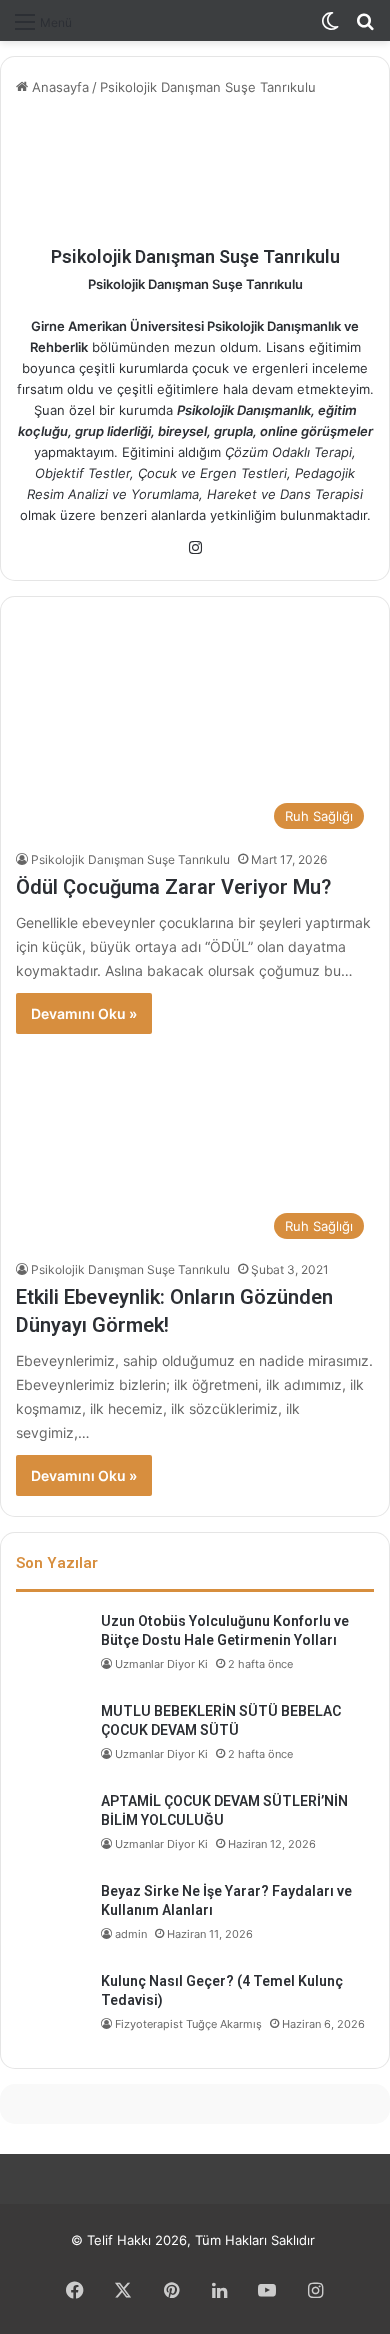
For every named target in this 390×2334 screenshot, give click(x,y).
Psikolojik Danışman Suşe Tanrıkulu (195, 256)
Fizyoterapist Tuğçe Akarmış (188, 2024)
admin (131, 1934)
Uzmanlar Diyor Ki (161, 1664)
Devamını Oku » (84, 1013)
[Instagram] (195, 548)
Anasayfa (58, 87)
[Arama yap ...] (365, 28)
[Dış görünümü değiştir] (330, 28)
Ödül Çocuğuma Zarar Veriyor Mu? (173, 887)
